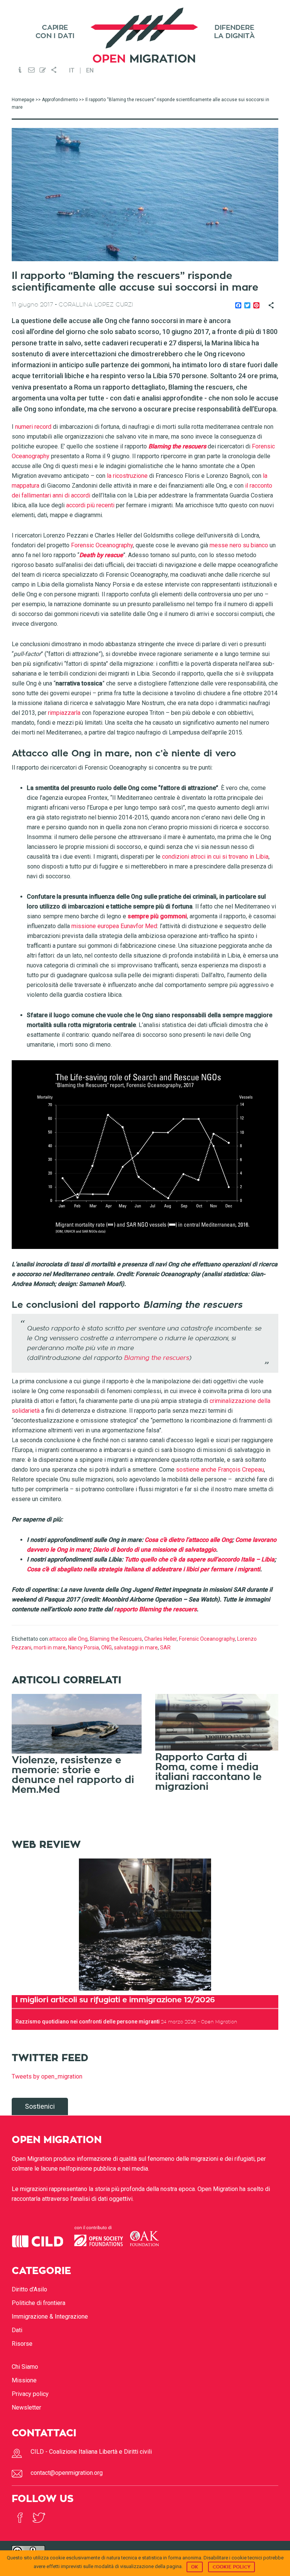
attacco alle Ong (68, 1639)
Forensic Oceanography (207, 1639)
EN (90, 71)
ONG (106, 1648)
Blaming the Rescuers (116, 1639)
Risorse (22, 2344)
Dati (17, 2330)
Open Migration (145, 35)
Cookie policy (231, 2567)
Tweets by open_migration (47, 2076)
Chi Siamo (25, 2367)
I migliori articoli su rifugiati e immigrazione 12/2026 (115, 2000)
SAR (165, 1648)
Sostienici (40, 2106)
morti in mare (50, 1648)
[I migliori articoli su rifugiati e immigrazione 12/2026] (145, 1925)
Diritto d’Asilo (29, 2289)
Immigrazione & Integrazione (50, 2317)
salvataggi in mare (136, 1648)
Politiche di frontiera (39, 2303)
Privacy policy (30, 2394)
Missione (24, 2380)
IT (72, 71)
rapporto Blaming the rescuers (155, 1609)
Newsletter (26, 2407)
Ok (195, 2567)
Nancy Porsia (83, 1648)
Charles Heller (160, 1639)
